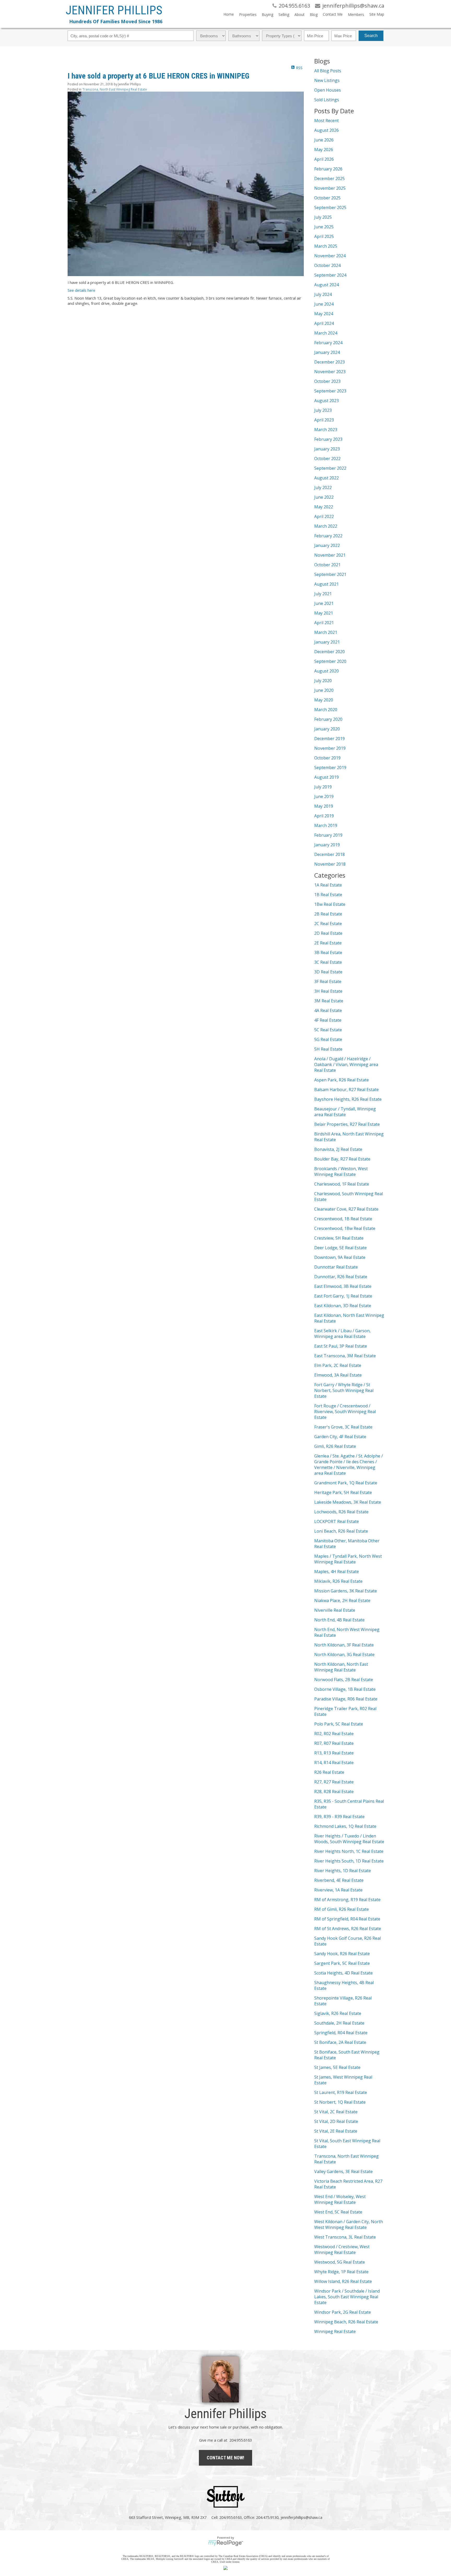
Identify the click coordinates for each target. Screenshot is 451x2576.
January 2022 (327, 545)
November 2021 (330, 555)
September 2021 (330, 574)
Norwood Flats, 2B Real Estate (344, 1680)
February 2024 (328, 343)
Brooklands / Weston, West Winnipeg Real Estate (341, 1171)
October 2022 (327, 459)
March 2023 (326, 430)
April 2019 (324, 816)
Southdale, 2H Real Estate (339, 2023)
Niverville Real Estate (335, 1610)
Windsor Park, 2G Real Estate (343, 2312)
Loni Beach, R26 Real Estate (341, 1531)
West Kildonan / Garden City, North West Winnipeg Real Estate (349, 2224)
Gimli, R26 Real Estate (335, 1446)
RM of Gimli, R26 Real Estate (342, 1909)
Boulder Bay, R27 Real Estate (342, 1159)
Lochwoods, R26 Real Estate (341, 1512)
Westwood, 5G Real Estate (340, 2262)
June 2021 (324, 603)
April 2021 (324, 623)
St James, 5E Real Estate (337, 2067)
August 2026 (327, 130)
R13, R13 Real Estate (334, 1753)
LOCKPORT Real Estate (337, 1521)
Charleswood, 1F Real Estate (342, 1184)
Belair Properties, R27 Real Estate (347, 1124)
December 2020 (330, 652)
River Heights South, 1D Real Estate (349, 1861)
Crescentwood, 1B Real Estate (343, 1219)
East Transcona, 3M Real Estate (345, 1356)
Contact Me (333, 14)
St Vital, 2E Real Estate (336, 2131)
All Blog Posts (328, 71)
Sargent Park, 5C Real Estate (342, 1963)
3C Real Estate (328, 962)
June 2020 (324, 690)
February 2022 (328, 536)
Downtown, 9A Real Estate (340, 1257)
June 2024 (324, 304)
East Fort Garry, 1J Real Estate (343, 1296)
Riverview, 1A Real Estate (338, 1890)
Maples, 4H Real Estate (337, 1572)
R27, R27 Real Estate (334, 1782)
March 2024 (326, 333)
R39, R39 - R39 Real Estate (339, 1817)
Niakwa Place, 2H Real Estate (342, 1601)
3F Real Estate (328, 981)
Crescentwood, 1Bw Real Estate (345, 1228)
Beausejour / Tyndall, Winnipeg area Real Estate (345, 1112)
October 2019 (327, 758)
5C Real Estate (328, 1030)
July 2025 (323, 217)
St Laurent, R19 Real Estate (341, 2092)
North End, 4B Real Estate (339, 1620)
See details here (81, 290)
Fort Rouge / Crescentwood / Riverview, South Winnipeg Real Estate (345, 1412)
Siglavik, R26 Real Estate (338, 2013)
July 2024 (323, 294)
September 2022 (330, 468)
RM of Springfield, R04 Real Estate (347, 1919)
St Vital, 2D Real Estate (336, 2121)
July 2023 (323, 410)
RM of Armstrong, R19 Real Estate (347, 1900)
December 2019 (330, 739)
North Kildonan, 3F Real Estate (344, 1645)
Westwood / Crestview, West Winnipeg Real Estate (342, 2250)
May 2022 (324, 507)
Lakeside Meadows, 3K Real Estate (348, 1502)
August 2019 (327, 777)
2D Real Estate (328, 933)
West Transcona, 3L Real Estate (345, 2237)
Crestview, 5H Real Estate (339, 1238)
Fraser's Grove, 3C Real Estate (343, 1427)
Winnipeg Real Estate (335, 2331)
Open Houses (328, 90)
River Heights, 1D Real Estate (343, 1871)
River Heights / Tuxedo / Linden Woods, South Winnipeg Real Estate (349, 1839)
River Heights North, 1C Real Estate (349, 1851)
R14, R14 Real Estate (334, 1763)
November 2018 (330, 864)
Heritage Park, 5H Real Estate (343, 1492)
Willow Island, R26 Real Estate (343, 2281)
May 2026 (324, 150)
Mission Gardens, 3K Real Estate (346, 1591)
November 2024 (330, 256)
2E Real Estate (328, 943)
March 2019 (326, 825)
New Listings (327, 80)
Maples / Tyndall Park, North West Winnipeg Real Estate (348, 1559)
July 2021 (323, 594)
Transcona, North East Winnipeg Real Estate (115, 89)
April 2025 (324, 236)
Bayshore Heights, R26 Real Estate (348, 1099)
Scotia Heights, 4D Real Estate (343, 1973)
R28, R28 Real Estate (334, 1792)
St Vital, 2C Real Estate (336, 2112)
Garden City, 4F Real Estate (340, 1437)
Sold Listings (327, 100)
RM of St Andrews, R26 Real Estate (348, 1929)
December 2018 (330, 854)
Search (371, 36)
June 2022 (324, 497)
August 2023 (327, 401)
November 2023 (330, 372)
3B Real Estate (328, 953)
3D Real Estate (328, 972)
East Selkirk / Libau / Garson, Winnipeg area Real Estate (342, 1334)
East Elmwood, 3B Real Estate (343, 1286)
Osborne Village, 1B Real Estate (345, 1689)
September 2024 (330, 275)
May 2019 (324, 806)
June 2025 (324, 227)
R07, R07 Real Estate (334, 1743)
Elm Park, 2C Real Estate (338, 1365)
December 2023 (330, 362)
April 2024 (324, 323)
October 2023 (327, 381)
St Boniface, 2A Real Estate (340, 2042)
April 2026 (324, 159)
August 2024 (327, 285)
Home (229, 14)
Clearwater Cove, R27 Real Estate (346, 1209)
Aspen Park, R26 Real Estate (342, 1080)
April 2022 (324, 516)
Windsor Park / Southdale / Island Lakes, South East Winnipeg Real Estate (347, 2297)
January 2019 (327, 845)
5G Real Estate (328, 1039)
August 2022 (327, 478)
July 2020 (323, 681)
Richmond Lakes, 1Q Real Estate (345, 1826)
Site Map (377, 14)
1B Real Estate (328, 895)
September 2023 (330, 391)
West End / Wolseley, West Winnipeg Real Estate (340, 2199)
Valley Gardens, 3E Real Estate (343, 2172)
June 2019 (324, 796)
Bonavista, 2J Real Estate (338, 1149)
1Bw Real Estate (330, 904)
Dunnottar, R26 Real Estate (341, 1277)
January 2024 (327, 352)
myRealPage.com (226, 2543)
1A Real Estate (328, 885)
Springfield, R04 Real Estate (341, 2033)
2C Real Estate (328, 924)
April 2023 (324, 420)
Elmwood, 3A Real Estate (338, 1375)
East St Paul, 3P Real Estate (341, 1346)
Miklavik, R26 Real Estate (338, 1581)
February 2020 (328, 719)
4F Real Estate (328, 1020)
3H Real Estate (328, 991)
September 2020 (330, 661)
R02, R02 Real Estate (334, 1734)
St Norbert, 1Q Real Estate (340, 2102)
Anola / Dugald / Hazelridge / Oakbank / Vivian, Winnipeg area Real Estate (346, 1064)
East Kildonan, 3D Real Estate (343, 1306)
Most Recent (327, 121)
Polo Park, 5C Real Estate (339, 1724)
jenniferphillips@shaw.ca (301, 2517)
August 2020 (327, 671)
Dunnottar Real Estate (336, 1267)
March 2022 (326, 526)
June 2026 (324, 140)
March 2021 (326, 632)
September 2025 (330, 207)
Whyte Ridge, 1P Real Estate (341, 2272)
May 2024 (324, 314)
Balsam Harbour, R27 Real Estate (346, 1090)
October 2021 (327, 565)
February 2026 (328, 169)
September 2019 (330, 768)
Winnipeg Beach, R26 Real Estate (346, 2322)
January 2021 (327, 642)
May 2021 (324, 613)
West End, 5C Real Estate (338, 2212)
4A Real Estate (328, 1010)
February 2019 (328, 835)
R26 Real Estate (329, 1772)
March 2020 (326, 710)
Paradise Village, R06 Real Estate (346, 1699)
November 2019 (330, 748)
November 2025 (330, 188)
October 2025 (327, 198)
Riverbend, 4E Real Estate (339, 1880)
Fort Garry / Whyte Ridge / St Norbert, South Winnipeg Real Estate (344, 1390)
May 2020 (324, 700)
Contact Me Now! (225, 2458)
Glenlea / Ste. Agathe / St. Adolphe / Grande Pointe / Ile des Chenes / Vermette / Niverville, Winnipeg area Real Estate (349, 1465)
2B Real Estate (328, 914)
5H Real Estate (328, 1049)
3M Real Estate (329, 1001)
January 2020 (327, 729)
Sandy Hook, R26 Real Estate (342, 1954)
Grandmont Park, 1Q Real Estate (346, 1483)
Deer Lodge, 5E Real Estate (340, 1248)
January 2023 (327, 449)
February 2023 (328, 439)
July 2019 (323, 787)
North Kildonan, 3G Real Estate (344, 1655)
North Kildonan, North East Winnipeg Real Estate (341, 1667)
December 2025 (330, 179)
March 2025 (326, 246)
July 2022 (323, 487)
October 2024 (327, 265)
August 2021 (327, 584)
